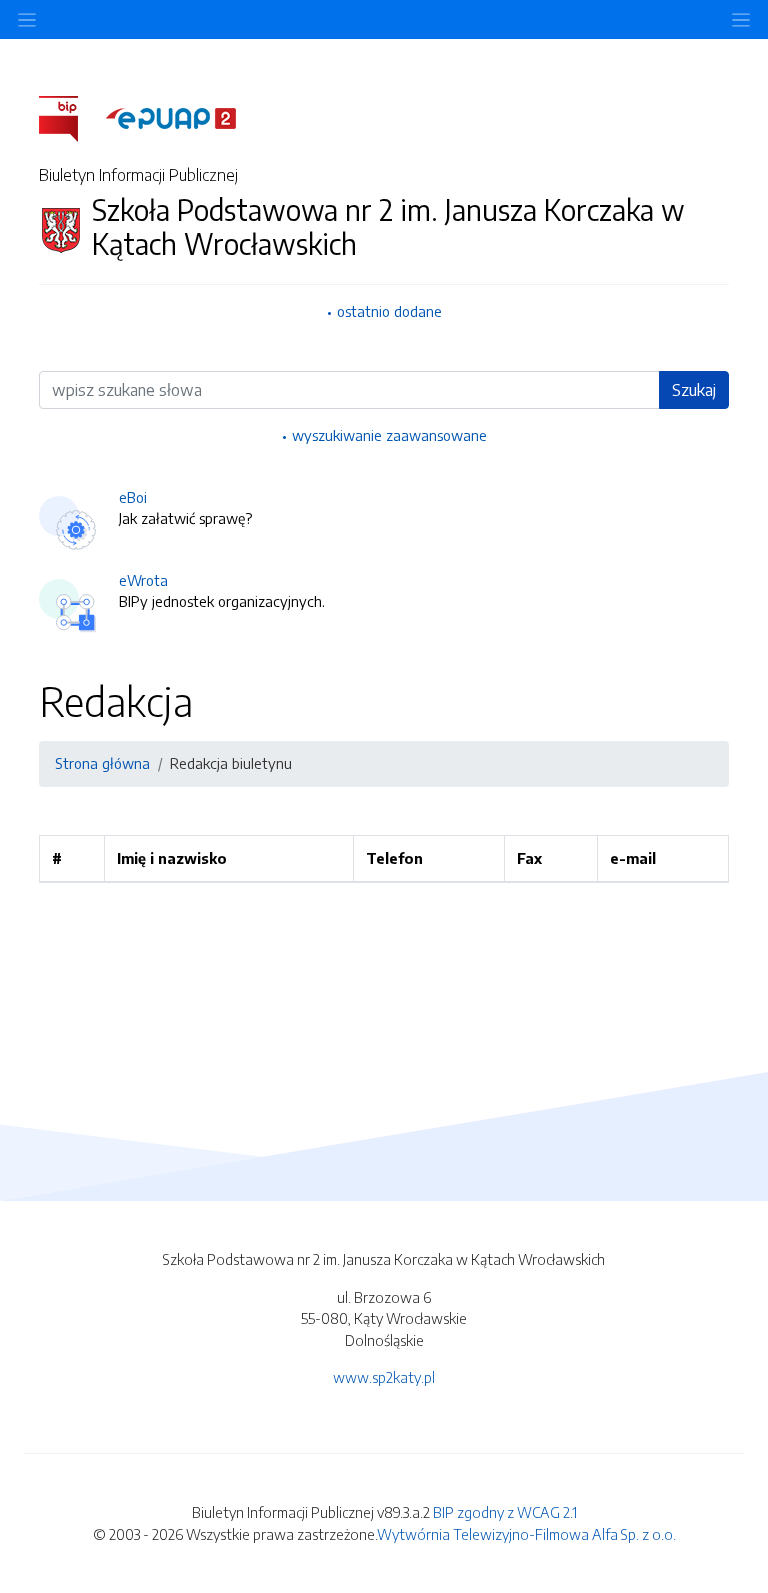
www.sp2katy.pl (384, 1377)
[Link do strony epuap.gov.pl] (171, 117)
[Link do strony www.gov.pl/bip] (70, 117)
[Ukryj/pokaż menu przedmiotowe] (27, 19)
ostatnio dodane (389, 311)
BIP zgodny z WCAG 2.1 (505, 1512)
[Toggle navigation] (741, 19)
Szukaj (694, 390)
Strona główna (102, 763)
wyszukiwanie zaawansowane (389, 435)
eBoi (133, 497)
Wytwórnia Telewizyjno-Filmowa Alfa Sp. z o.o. (526, 1534)
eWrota (143, 580)
